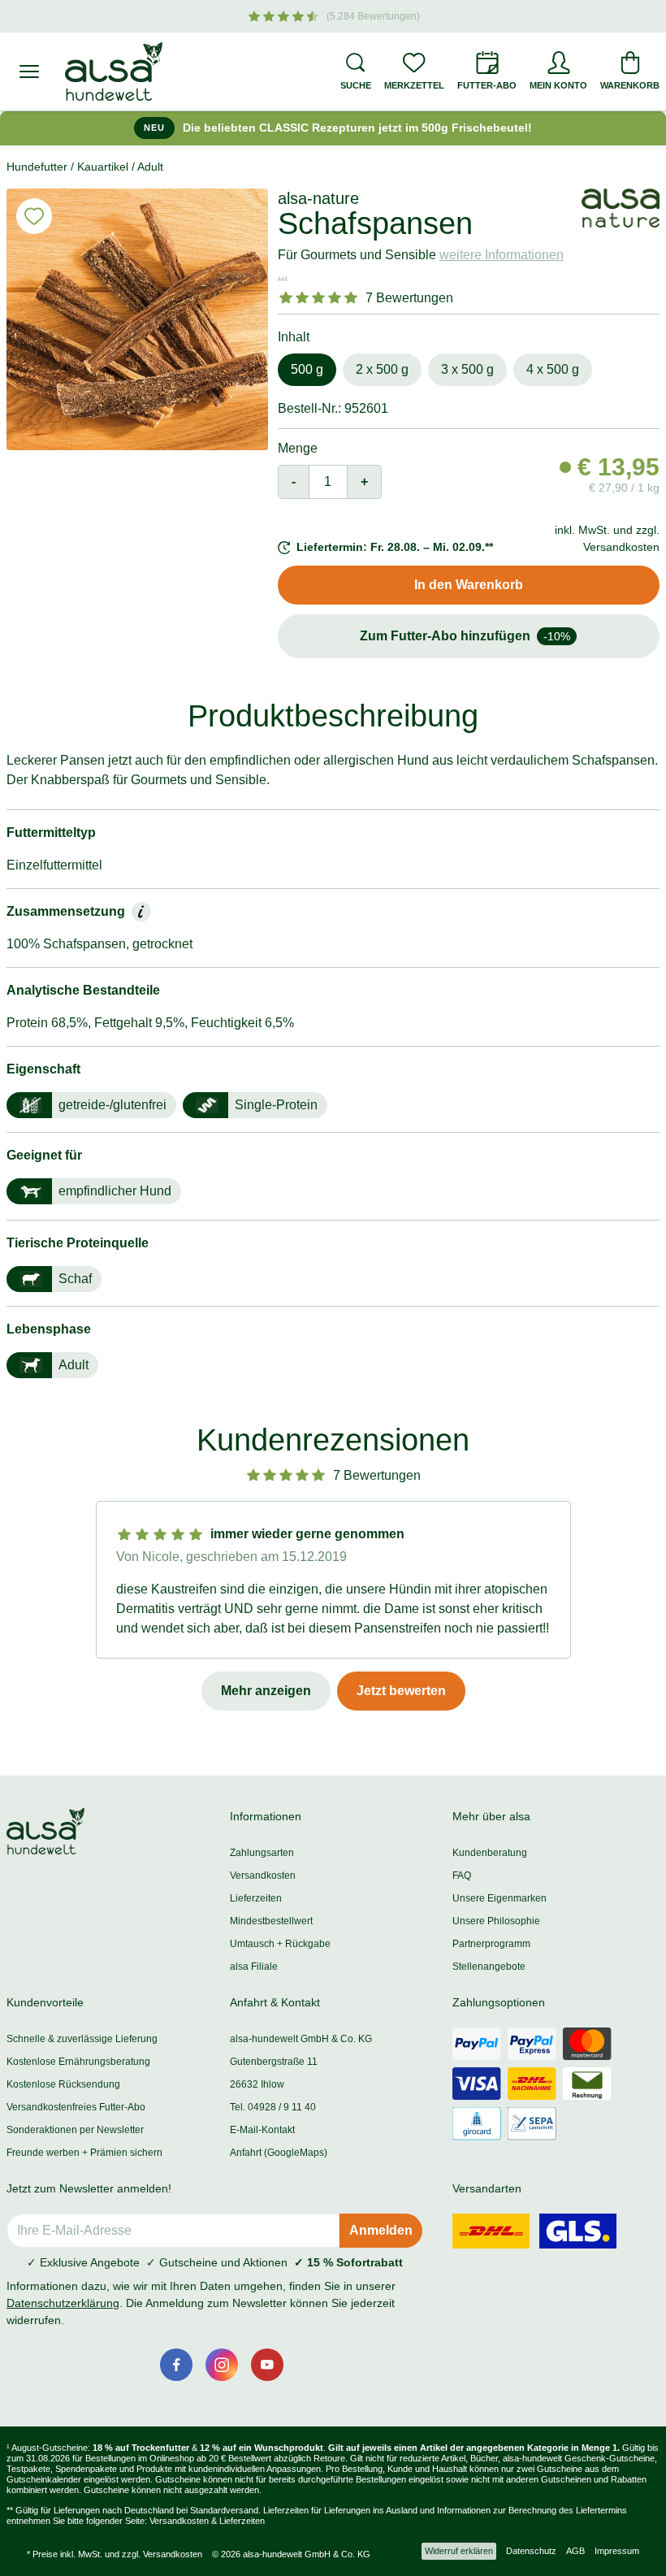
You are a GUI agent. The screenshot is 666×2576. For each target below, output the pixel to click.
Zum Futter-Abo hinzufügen (465, 636)
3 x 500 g (467, 369)
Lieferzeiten (256, 1898)
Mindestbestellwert (271, 1921)
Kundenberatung (490, 1853)
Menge (298, 448)
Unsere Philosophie (496, 1921)
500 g (307, 369)
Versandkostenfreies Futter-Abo (76, 2107)
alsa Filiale (254, 1967)
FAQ (462, 1876)
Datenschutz (531, 2551)
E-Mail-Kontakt (262, 2130)
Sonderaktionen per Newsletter (75, 2130)
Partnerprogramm (491, 1944)
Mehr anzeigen (266, 1691)
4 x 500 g (553, 369)
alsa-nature (318, 198)
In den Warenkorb (469, 585)
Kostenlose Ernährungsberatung (78, 2062)
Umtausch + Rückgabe (280, 1944)
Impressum (617, 2551)
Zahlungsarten (262, 1853)
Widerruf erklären (459, 2551)
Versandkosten (263, 1876)
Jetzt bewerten (401, 1691)
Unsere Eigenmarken (500, 1898)
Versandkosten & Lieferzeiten (207, 2521)
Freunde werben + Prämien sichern (84, 2153)
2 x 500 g (382, 369)
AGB (575, 2551)
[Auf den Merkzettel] (34, 216)
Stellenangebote (489, 1967)
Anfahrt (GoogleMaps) (279, 2153)
